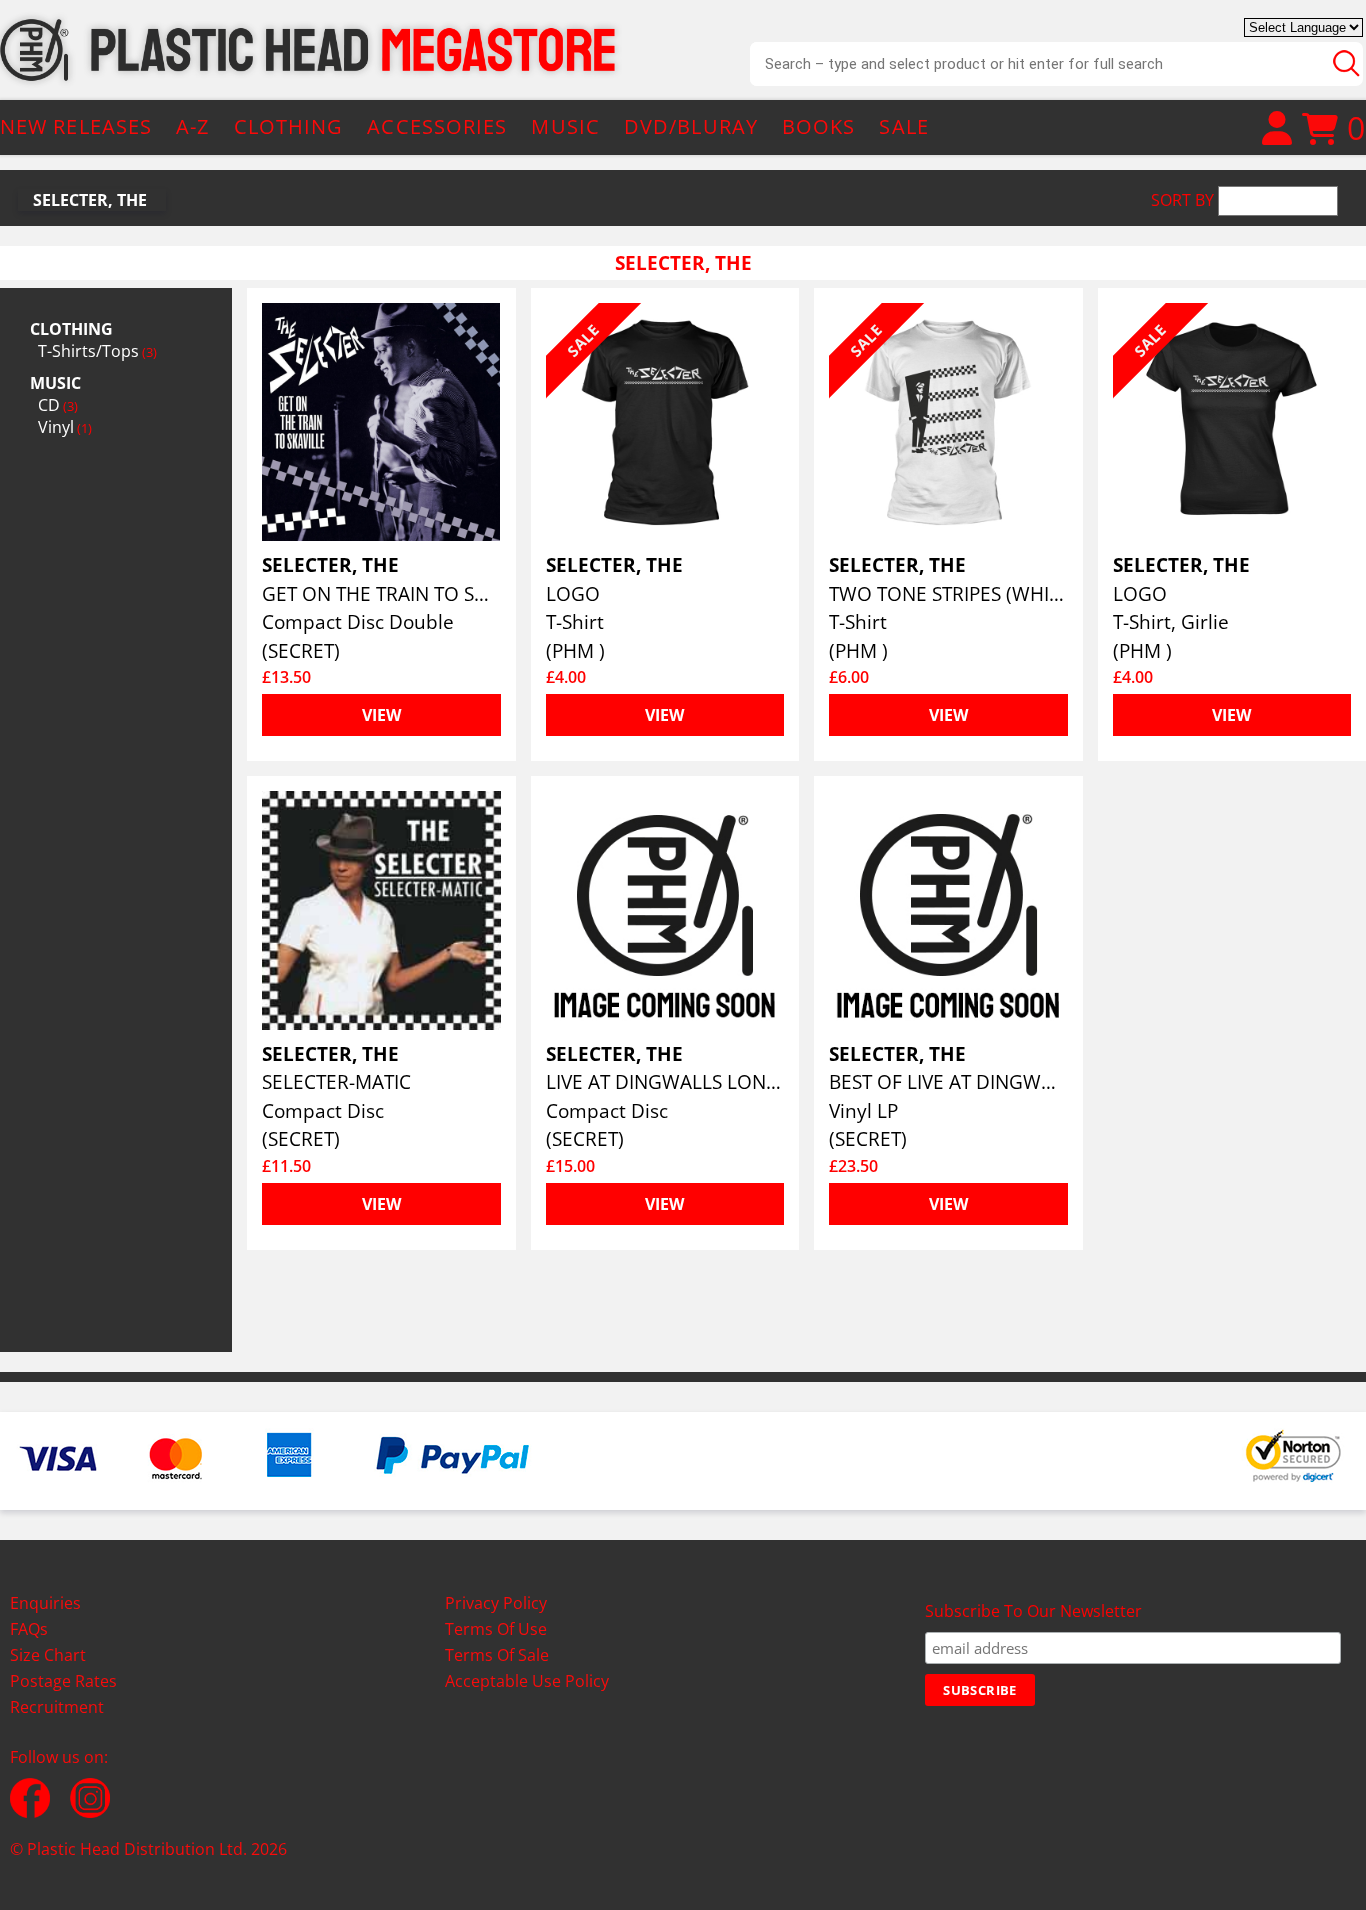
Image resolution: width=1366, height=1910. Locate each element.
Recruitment (57, 1707)
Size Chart (48, 1655)
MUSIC (565, 126)
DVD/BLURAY (691, 126)
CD (58, 405)
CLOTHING (289, 126)
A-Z (192, 126)
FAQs (29, 1629)
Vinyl (65, 427)
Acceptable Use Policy (527, 1681)
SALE (903, 126)
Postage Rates (63, 1681)
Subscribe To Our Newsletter (1033, 1611)
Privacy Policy (496, 1603)
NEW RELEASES (76, 126)
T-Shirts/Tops (97, 351)
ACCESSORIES (437, 126)
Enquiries (45, 1603)
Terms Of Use (496, 1629)
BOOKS (819, 126)
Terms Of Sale (497, 1655)
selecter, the (90, 200)
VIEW (381, 715)
